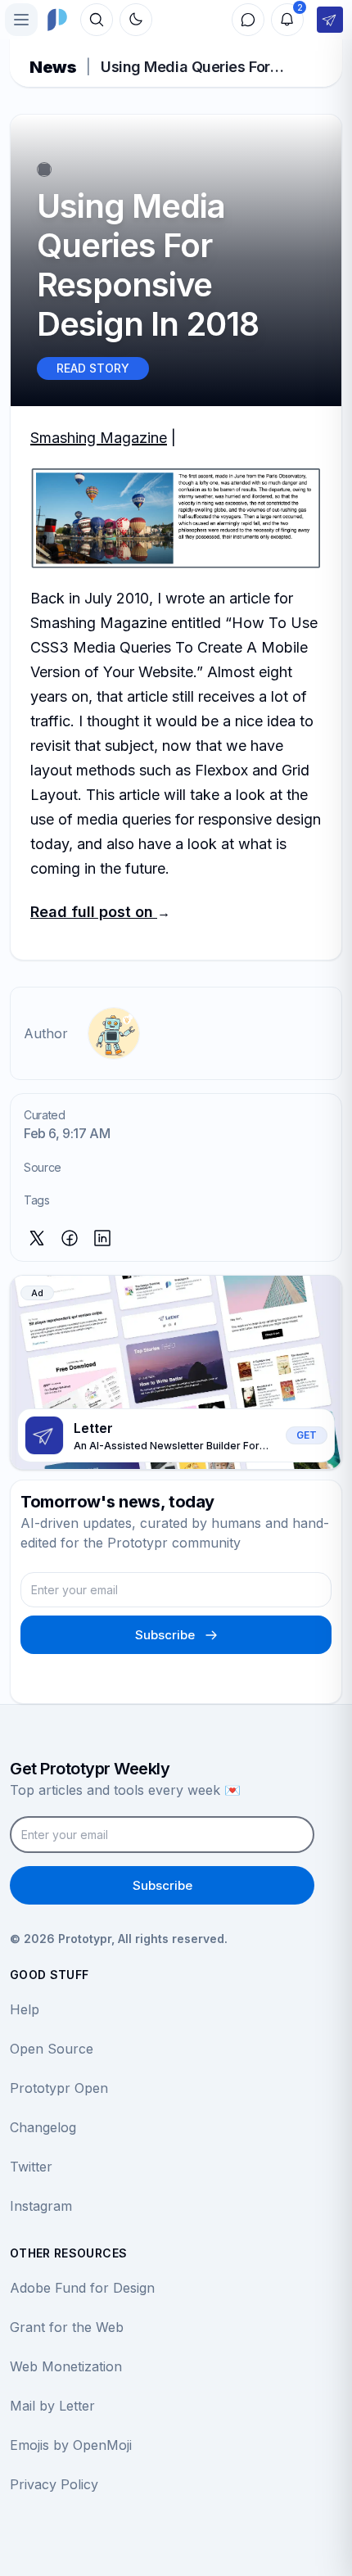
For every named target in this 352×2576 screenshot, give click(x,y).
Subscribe (165, 1635)
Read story (93, 368)
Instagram (41, 2206)
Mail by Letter (52, 2406)
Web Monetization (66, 2366)
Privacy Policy (54, 2484)
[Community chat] (248, 20)
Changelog (43, 2127)
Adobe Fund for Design (82, 2288)
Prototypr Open (59, 2088)
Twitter (31, 2167)
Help (25, 2009)
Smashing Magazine (99, 438)
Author (46, 1033)
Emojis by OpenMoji (71, 2445)
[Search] (97, 20)
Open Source (52, 2049)
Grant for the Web (67, 2327)
